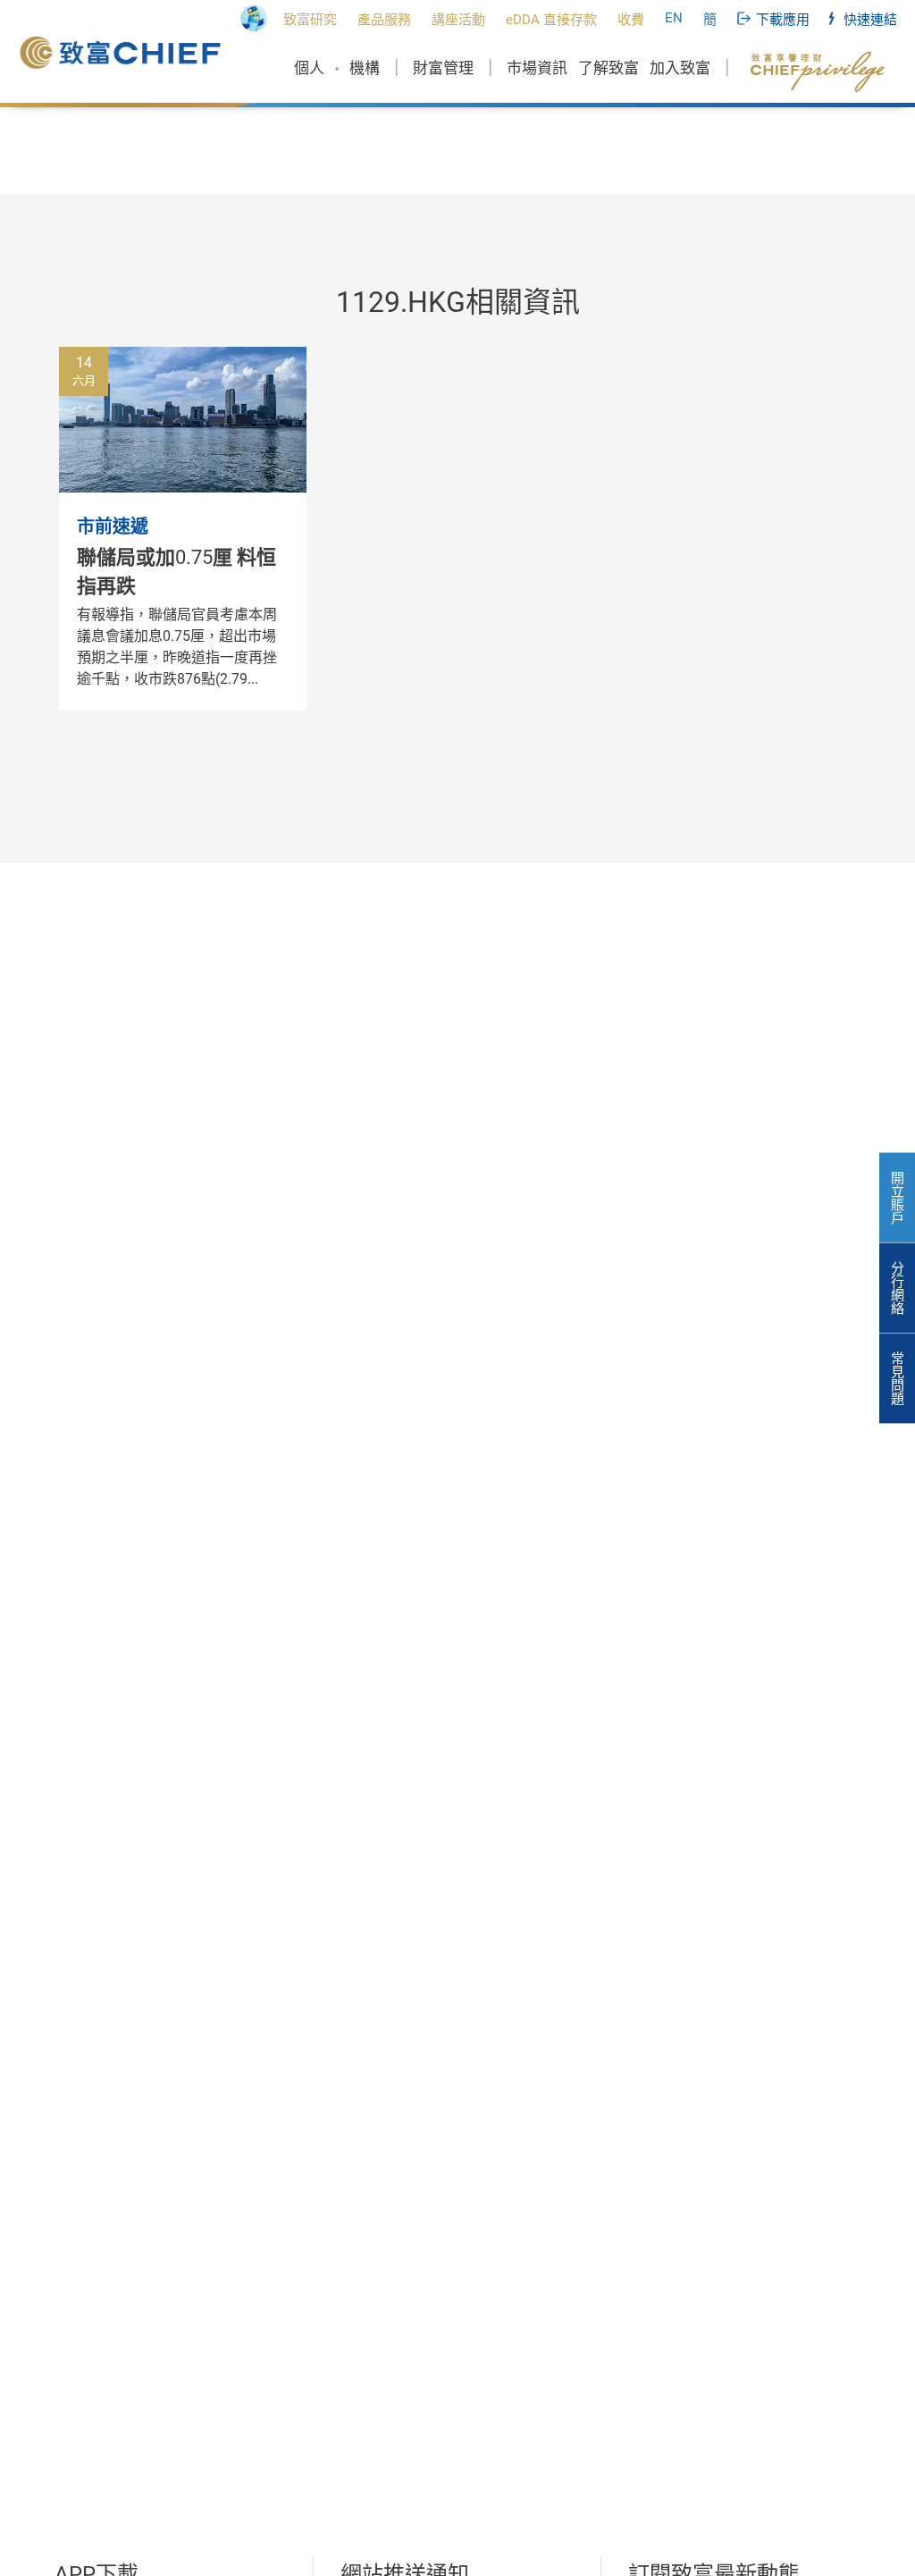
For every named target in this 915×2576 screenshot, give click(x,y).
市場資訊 (537, 68)
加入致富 (680, 68)
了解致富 (609, 68)
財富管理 (443, 68)
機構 (365, 68)
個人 (309, 68)
